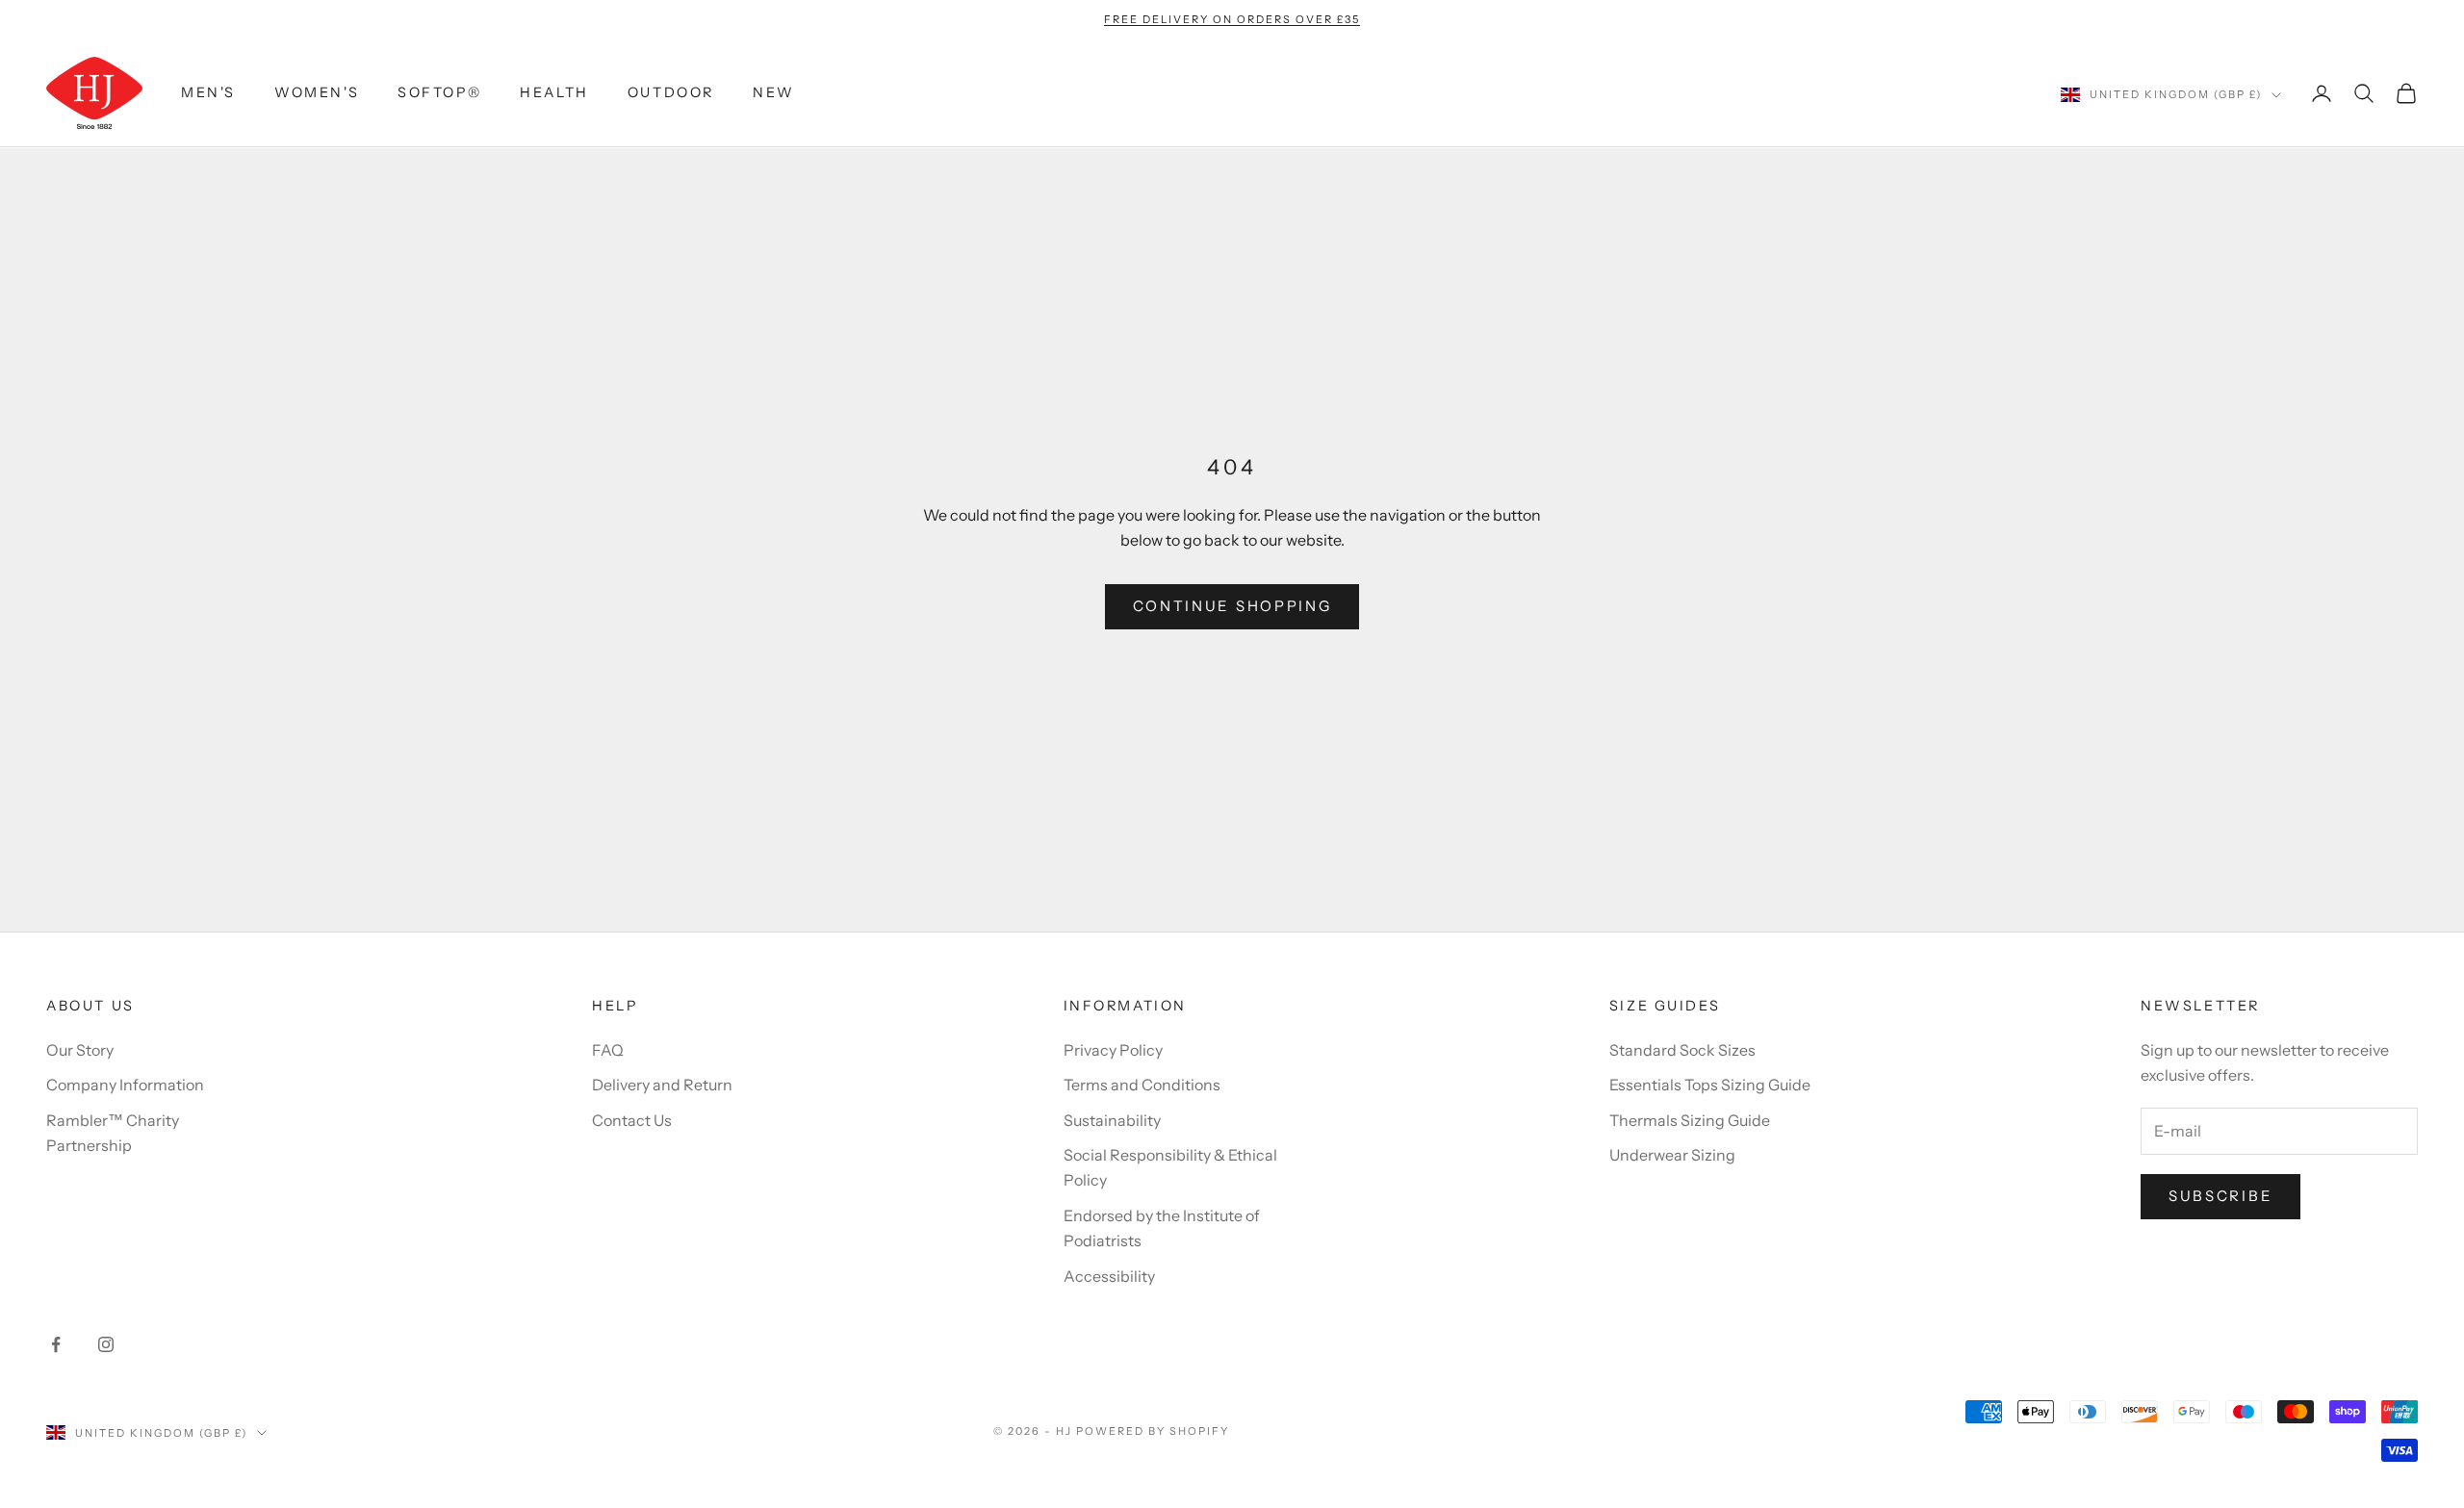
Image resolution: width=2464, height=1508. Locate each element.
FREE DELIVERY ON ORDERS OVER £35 (1232, 19)
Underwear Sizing (1672, 1155)
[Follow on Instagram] (106, 1344)
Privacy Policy (1113, 1050)
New (774, 93)
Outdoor (671, 93)
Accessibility (1109, 1276)
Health (554, 93)
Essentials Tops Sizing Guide (1710, 1085)
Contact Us (632, 1120)
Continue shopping (1232, 606)
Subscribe (2220, 1196)
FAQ (608, 1050)
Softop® (439, 93)
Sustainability (1112, 1120)
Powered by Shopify (1153, 1431)
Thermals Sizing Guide (1690, 1120)
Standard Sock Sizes (1682, 1050)
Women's (317, 93)
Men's (208, 93)
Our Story (80, 1050)
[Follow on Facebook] (56, 1344)
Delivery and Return (662, 1085)
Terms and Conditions (1142, 1085)
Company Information (125, 1085)
